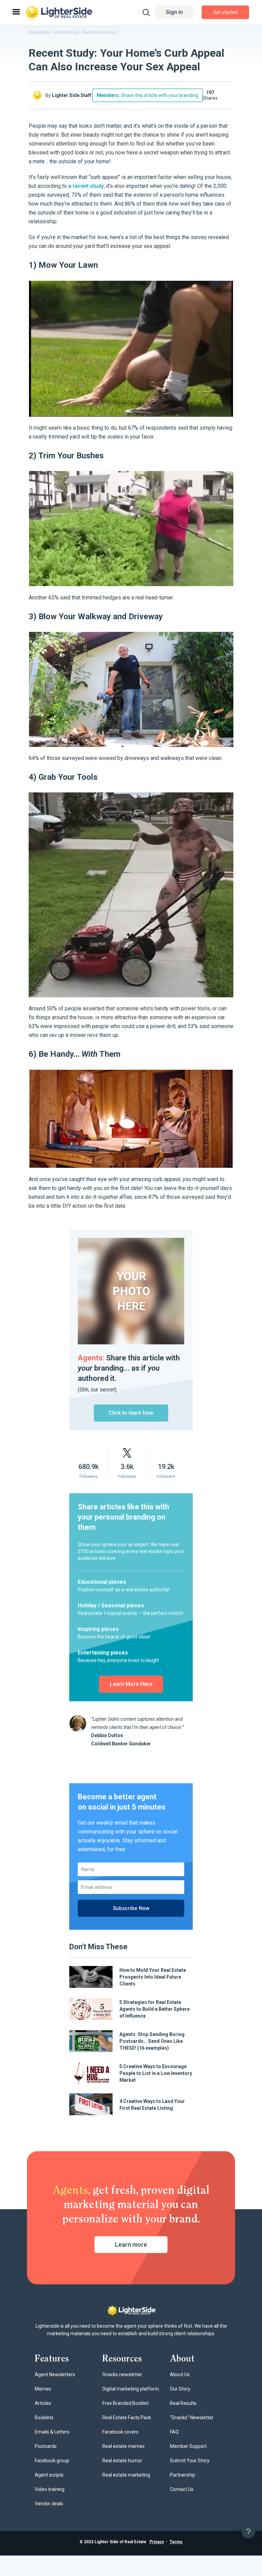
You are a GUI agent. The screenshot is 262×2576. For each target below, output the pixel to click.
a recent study (86, 186)
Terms (176, 2542)
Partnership (183, 2475)
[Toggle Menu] (16, 12)
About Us (180, 2374)
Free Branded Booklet (126, 2403)
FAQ (174, 2432)
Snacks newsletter (122, 2374)
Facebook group (52, 2461)
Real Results (183, 2403)
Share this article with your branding (148, 95)
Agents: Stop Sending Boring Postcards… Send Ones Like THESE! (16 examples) (152, 2041)
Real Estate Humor (99, 32)
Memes (43, 2389)
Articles (43, 2403)
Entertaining (66, 32)
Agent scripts (49, 2475)
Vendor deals (49, 2504)
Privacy (157, 2542)
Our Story (180, 2389)
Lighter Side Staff (72, 95)
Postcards (46, 2446)
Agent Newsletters (55, 2374)
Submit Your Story (190, 2461)
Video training (50, 2489)
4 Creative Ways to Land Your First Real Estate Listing (152, 2105)
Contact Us (182, 2489)
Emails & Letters (52, 2432)
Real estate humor (122, 2461)
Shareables (39, 32)
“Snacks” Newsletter (192, 2418)
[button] (174, 12)
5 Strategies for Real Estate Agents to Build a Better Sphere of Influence (155, 2009)
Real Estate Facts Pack (127, 2418)
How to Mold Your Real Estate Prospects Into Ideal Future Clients (153, 1977)
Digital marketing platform (131, 2389)
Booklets (44, 2418)
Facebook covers (120, 2432)
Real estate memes (123, 2446)
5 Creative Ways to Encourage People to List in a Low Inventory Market (156, 2073)
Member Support (188, 2446)
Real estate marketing (126, 2475)
